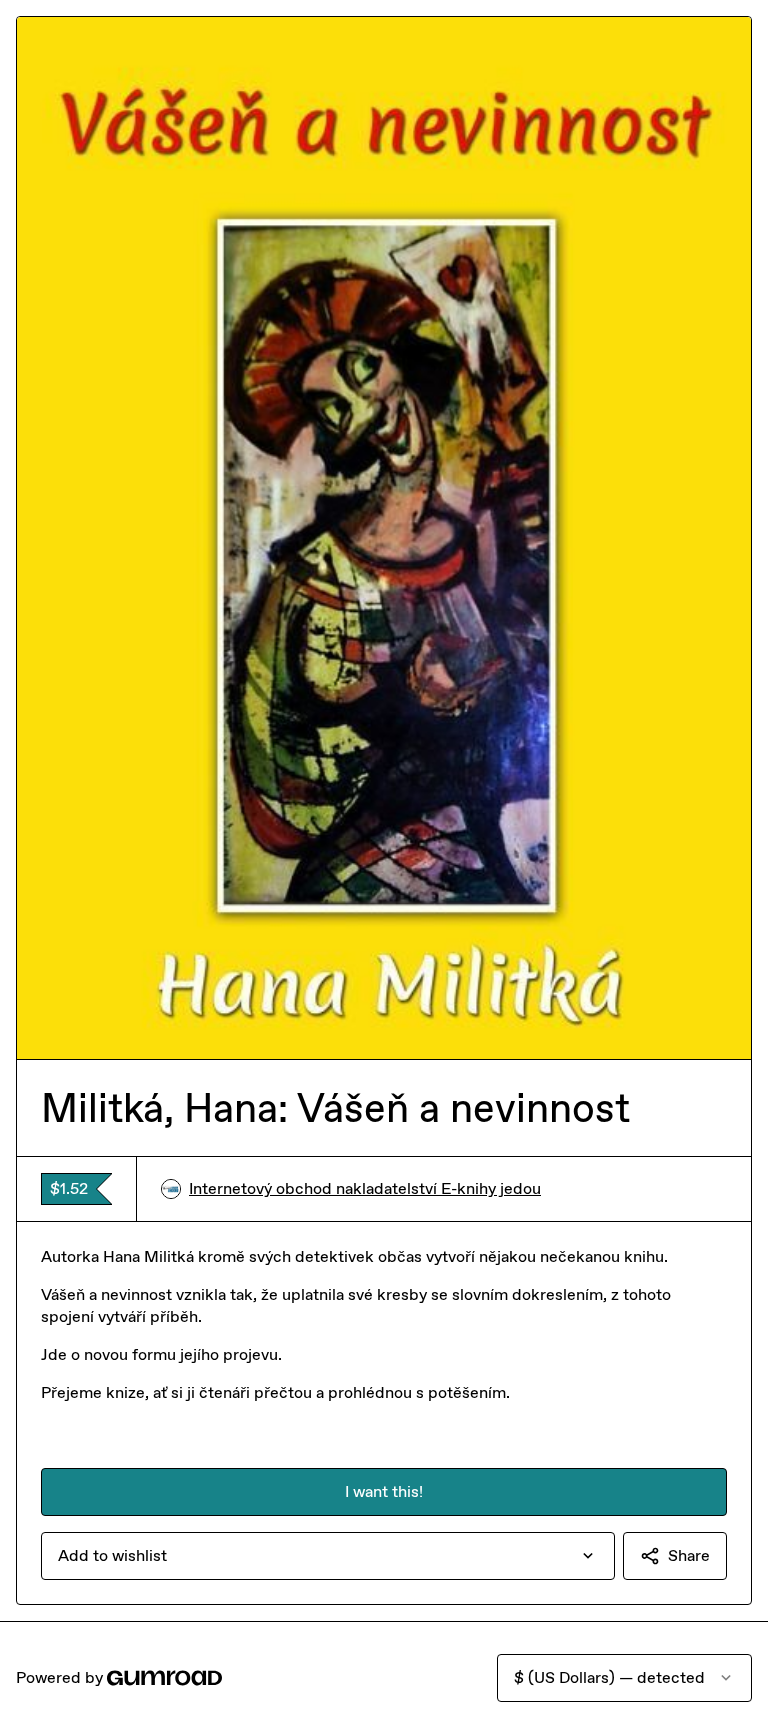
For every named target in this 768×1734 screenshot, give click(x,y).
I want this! (384, 1491)
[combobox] (328, 1556)
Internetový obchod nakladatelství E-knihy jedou (365, 1188)
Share (689, 1555)
